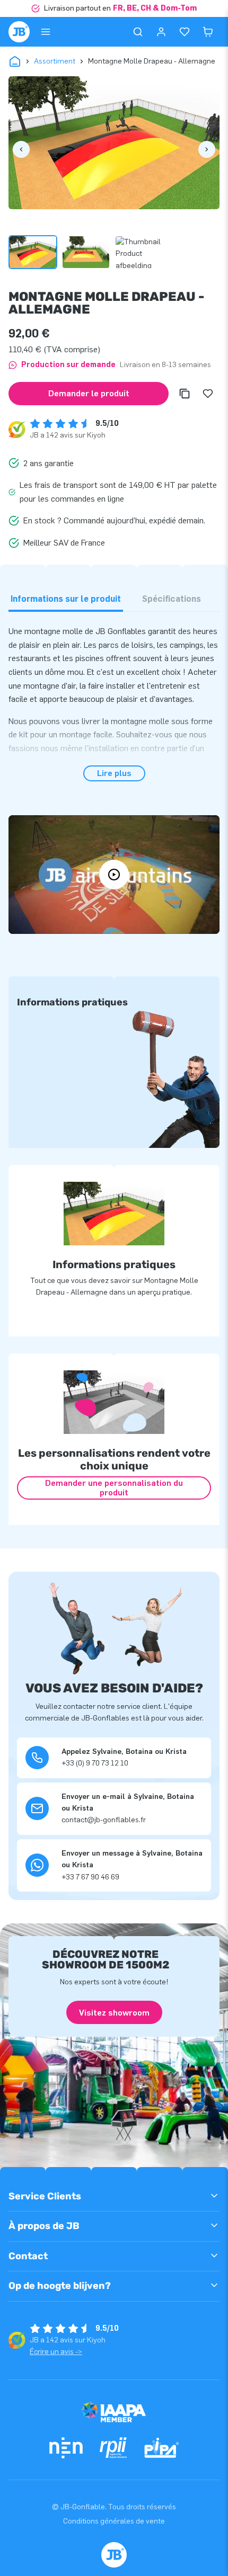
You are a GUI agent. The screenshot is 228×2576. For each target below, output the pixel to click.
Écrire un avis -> (56, 2352)
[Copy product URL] (185, 394)
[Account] (161, 32)
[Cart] (208, 32)
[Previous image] (21, 149)
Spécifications (172, 599)
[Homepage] (19, 32)
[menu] (46, 32)
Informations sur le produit (66, 599)
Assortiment (55, 61)
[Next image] (207, 149)
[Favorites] (185, 32)
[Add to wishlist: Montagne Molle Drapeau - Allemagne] (208, 394)
